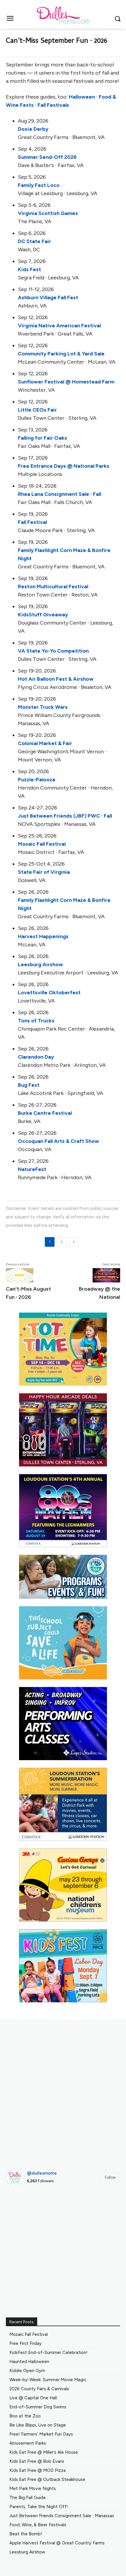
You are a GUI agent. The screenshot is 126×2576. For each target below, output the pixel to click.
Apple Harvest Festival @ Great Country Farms (57, 2543)
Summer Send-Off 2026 (47, 157)
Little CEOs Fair (37, 410)
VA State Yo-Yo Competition (53, 651)
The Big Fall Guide (28, 2498)
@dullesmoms (42, 2173)
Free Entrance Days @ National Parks (64, 466)
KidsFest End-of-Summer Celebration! (48, 2353)
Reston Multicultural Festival (53, 587)
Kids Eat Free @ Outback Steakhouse (47, 2479)
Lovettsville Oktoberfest (49, 993)
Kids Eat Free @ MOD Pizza (38, 2470)
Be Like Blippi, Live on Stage (38, 2425)
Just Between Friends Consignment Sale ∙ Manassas (62, 2516)
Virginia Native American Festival (59, 326)
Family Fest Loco (39, 185)
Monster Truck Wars (43, 707)
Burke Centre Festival (45, 1113)
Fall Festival (32, 522)
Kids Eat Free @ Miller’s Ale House (44, 2452)
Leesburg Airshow (40, 964)
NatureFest (32, 1169)
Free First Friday (25, 2343)
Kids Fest (29, 269)
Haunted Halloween (29, 2362)
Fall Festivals (53, 105)
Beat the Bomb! (26, 2534)
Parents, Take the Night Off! (39, 2507)
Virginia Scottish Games (48, 213)
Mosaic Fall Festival (42, 844)
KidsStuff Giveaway (43, 615)
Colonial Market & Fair (45, 743)
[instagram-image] (24, 2209)
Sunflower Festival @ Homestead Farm (66, 382)
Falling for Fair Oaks (42, 438)
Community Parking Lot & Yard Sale (61, 354)
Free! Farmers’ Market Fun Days (41, 2434)
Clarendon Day (36, 1057)
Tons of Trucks (36, 1021)
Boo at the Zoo (25, 2416)
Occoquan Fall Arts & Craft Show (58, 1141)
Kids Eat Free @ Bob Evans (37, 2461)
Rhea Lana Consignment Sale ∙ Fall (59, 494)
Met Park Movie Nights (33, 2489)
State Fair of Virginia (44, 872)
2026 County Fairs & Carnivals (39, 2389)
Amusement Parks (28, 2443)
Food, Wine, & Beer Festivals (38, 2525)
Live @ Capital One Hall (33, 2398)
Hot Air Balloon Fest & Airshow (56, 679)
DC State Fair (34, 241)
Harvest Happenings (43, 936)
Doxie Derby (33, 129)
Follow (110, 2177)
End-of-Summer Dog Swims (38, 2407)
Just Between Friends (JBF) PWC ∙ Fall (65, 816)
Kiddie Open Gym (27, 2371)
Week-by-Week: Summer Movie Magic (48, 2380)
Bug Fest (29, 1085)
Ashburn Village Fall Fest (48, 298)
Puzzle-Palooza (36, 780)
